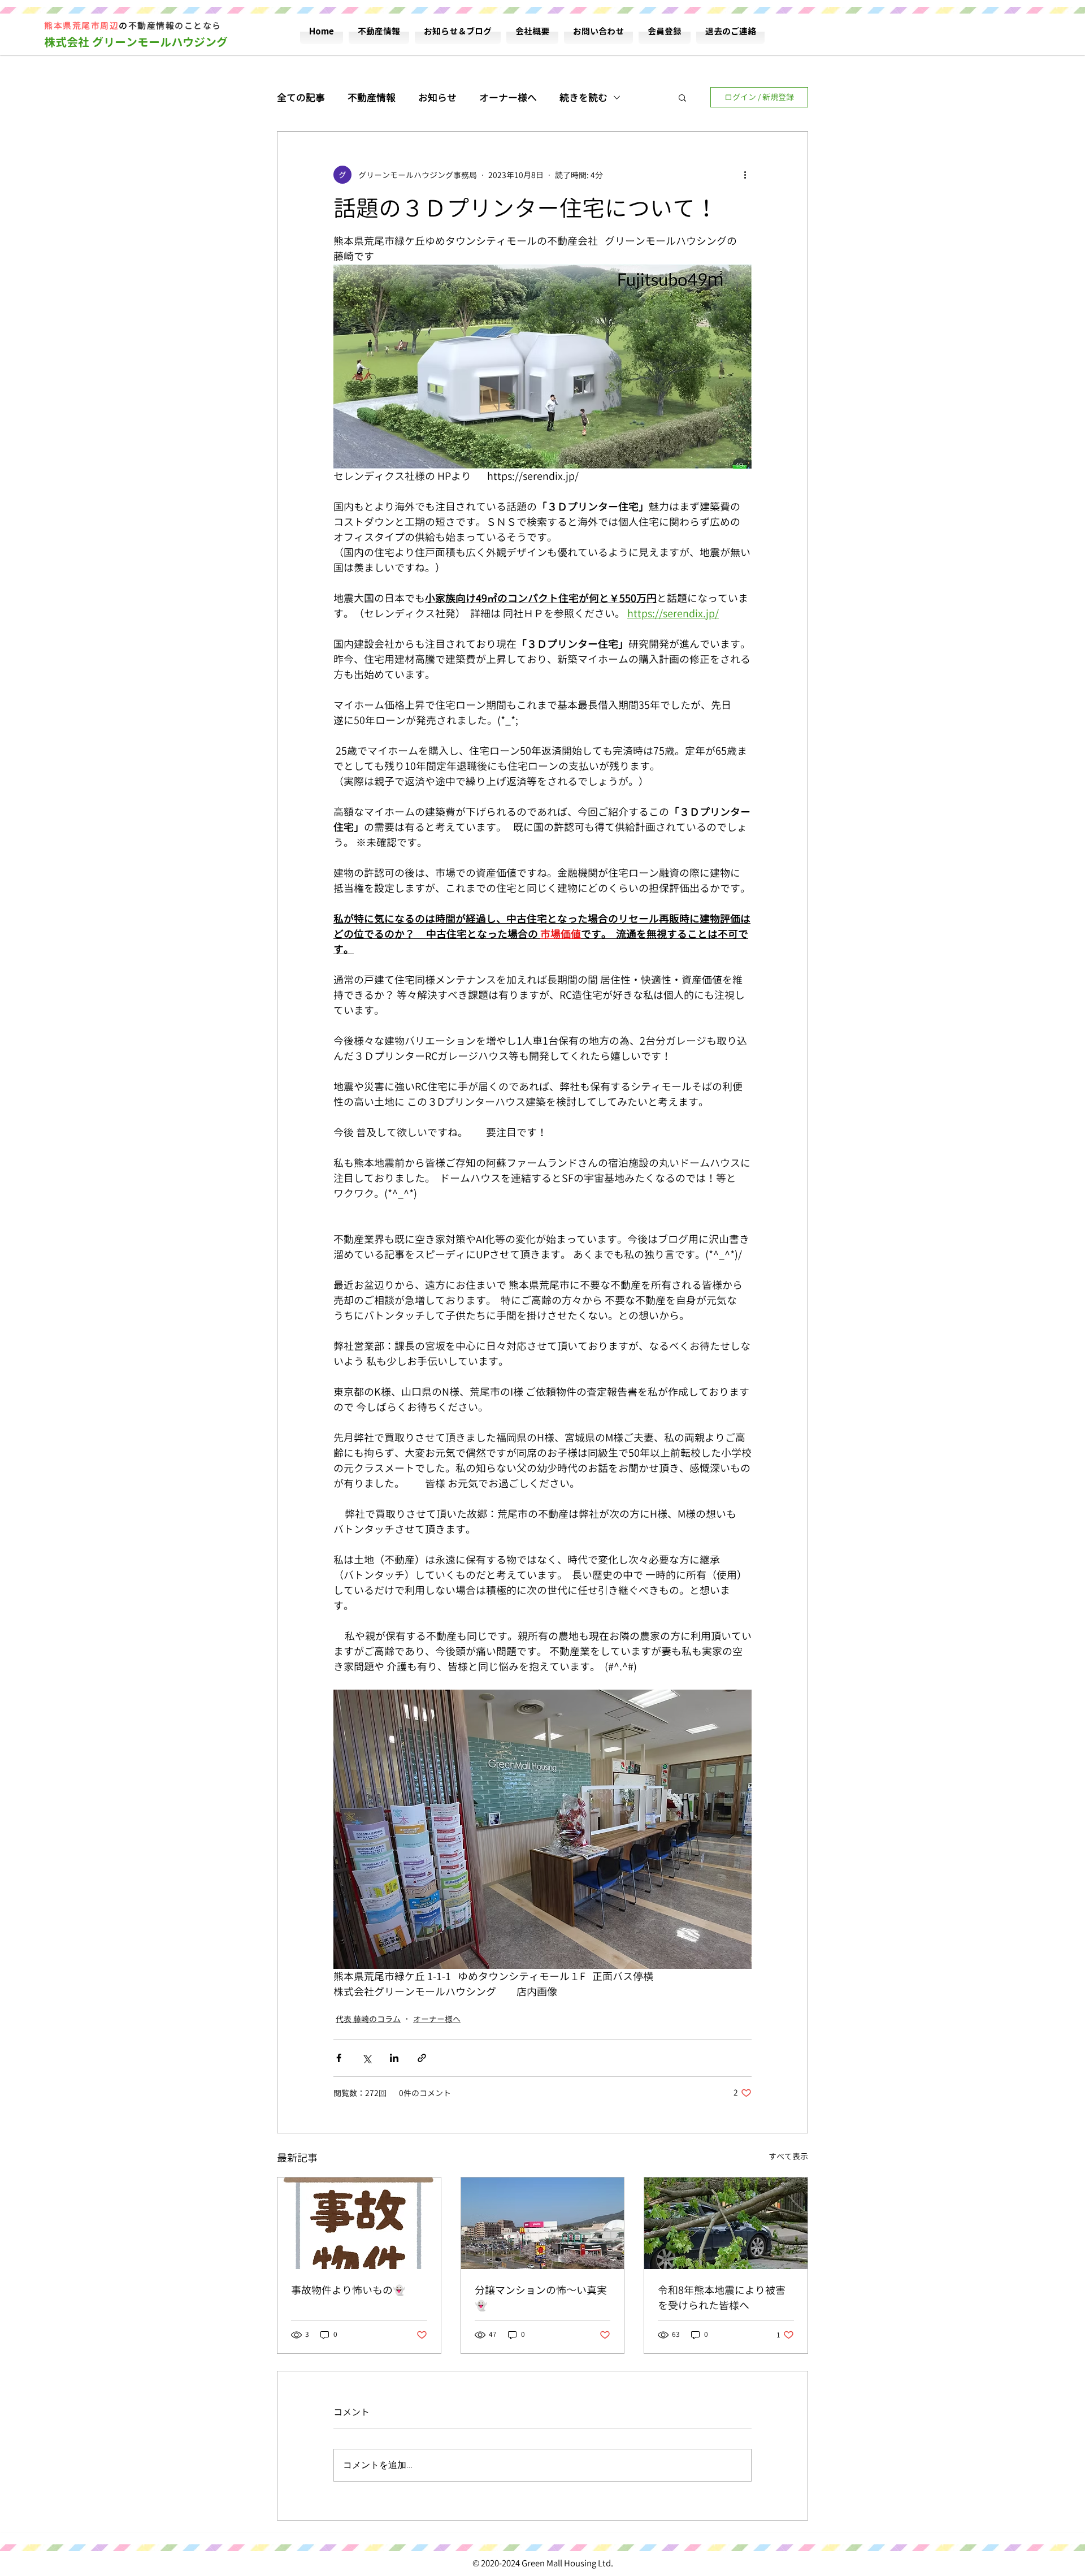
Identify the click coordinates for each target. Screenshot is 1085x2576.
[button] (682, 97)
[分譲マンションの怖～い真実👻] (543, 2223)
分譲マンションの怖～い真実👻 (541, 2298)
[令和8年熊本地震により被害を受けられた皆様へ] (726, 2223)
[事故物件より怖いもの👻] (359, 2223)
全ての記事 (301, 98)
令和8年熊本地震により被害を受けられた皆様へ (722, 2298)
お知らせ (437, 98)
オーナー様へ (508, 98)
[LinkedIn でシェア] (394, 2058)
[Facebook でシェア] (339, 2058)
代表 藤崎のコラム (368, 2019)
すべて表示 (788, 2156)
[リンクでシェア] (422, 2058)
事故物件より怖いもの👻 (348, 2290)
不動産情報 (372, 98)
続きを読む (583, 98)
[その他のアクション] (745, 175)
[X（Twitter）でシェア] (366, 2058)
